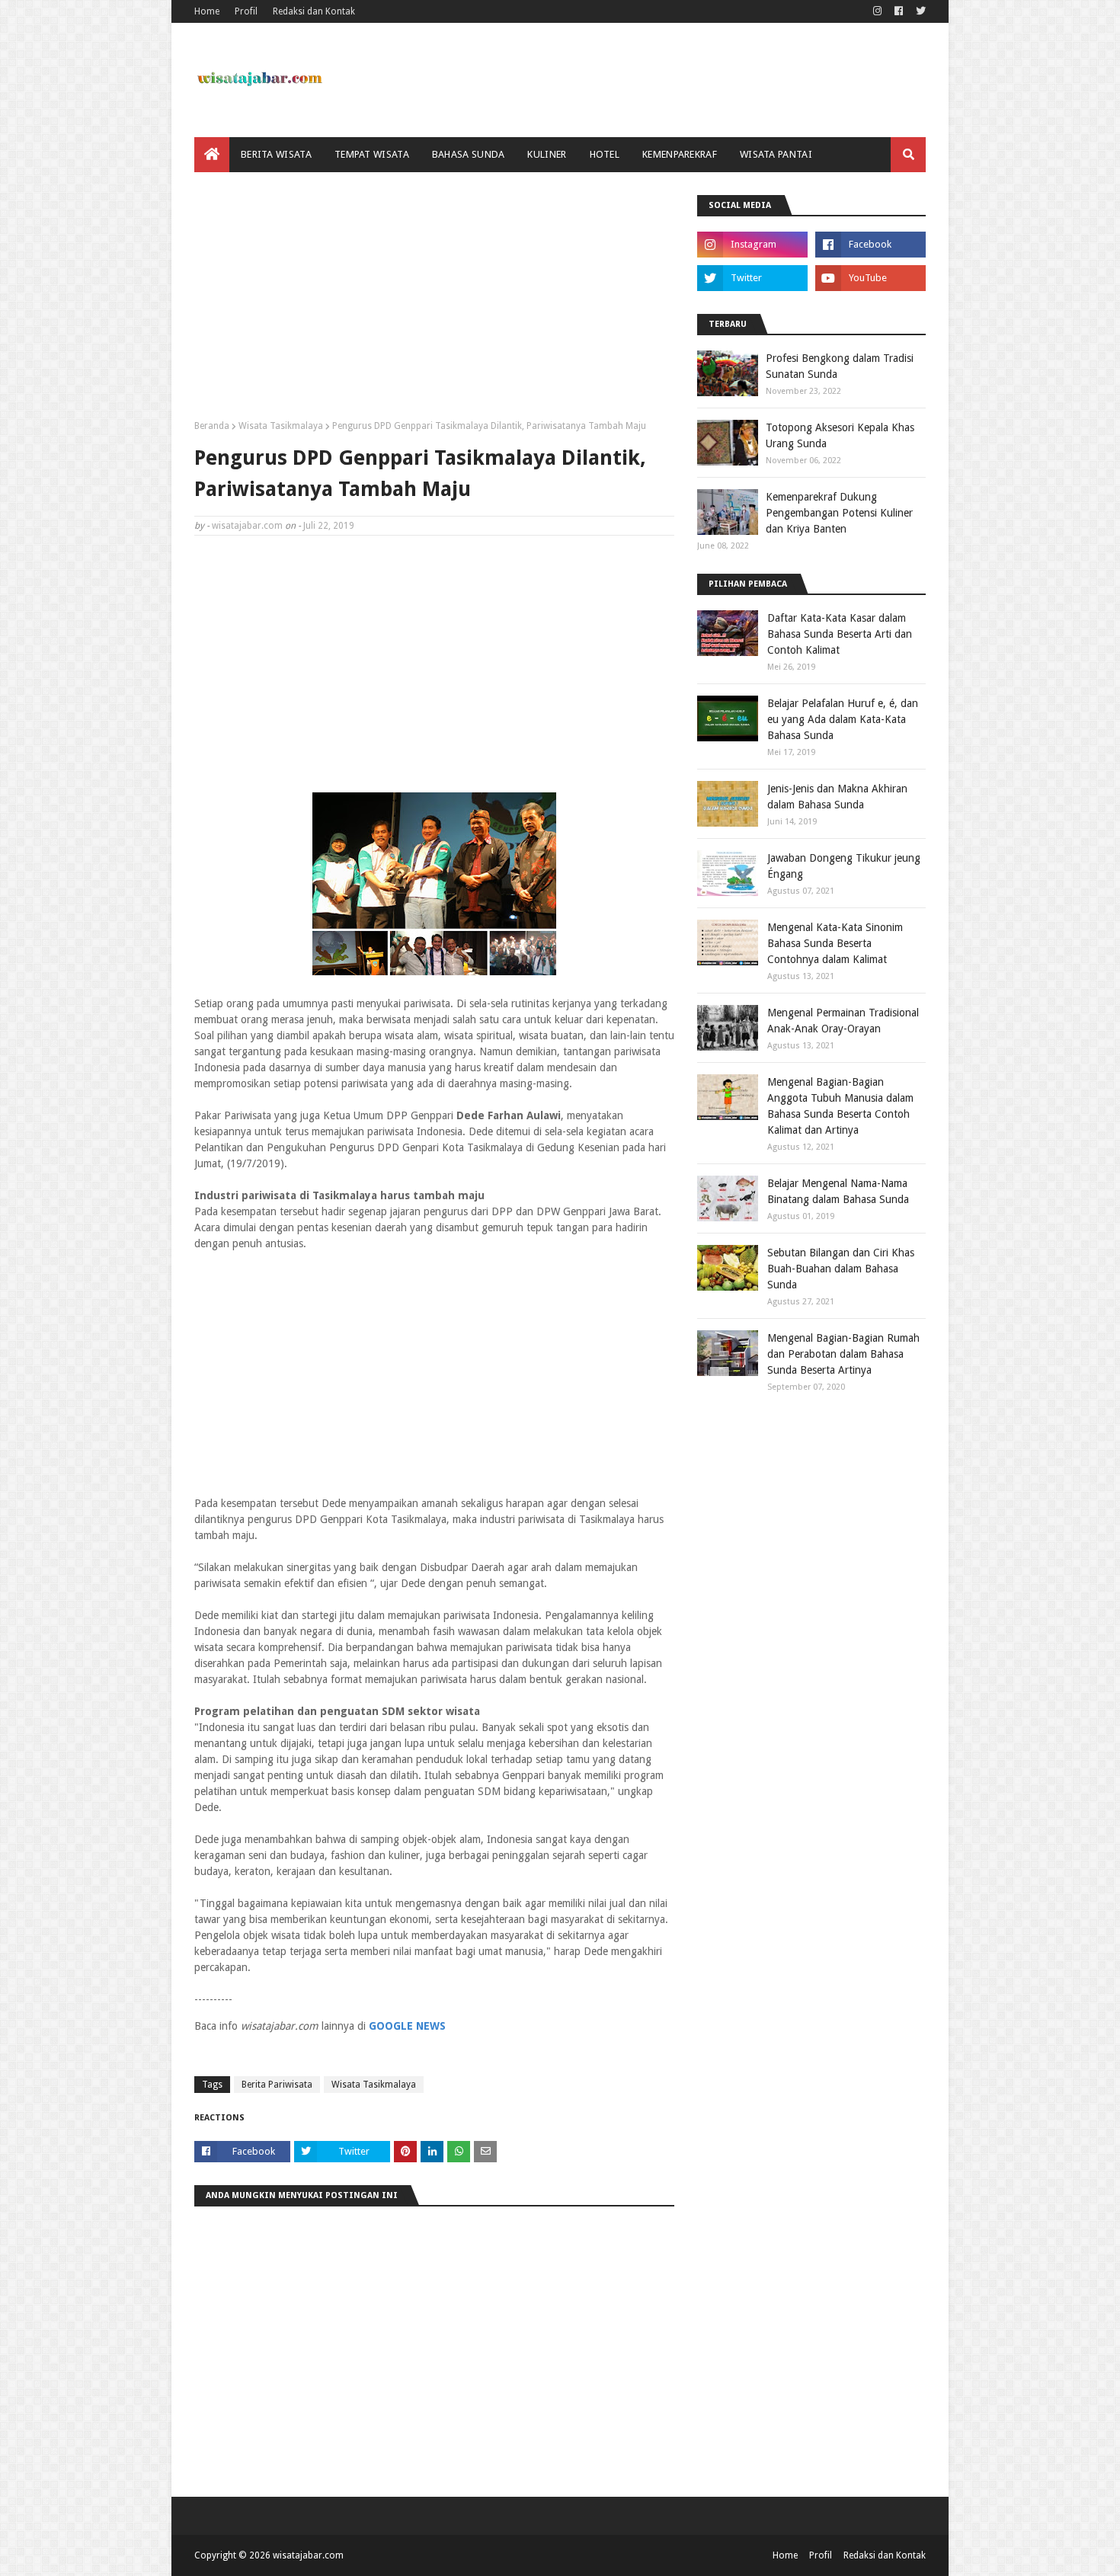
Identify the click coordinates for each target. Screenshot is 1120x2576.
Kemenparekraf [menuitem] (680, 154)
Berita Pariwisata (277, 2085)
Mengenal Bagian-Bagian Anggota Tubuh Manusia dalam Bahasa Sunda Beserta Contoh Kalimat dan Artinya (840, 1106)
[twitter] (919, 11)
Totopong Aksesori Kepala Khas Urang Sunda (840, 435)
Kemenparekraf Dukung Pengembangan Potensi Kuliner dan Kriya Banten (839, 513)
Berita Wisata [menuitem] (276, 154)
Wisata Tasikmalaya (281, 426)
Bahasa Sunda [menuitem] (469, 154)
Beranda (212, 426)
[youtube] (870, 278)
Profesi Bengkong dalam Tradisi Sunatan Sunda (840, 366)
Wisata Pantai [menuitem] (776, 154)
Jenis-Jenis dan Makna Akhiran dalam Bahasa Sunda (837, 797)
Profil (246, 11)
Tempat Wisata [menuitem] (372, 154)
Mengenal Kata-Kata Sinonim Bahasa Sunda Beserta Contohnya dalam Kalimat (835, 943)
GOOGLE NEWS (407, 2026)
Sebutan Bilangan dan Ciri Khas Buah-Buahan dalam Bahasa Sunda (841, 1269)
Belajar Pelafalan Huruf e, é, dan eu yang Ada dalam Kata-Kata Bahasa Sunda (843, 719)
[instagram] (877, 11)
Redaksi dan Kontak (314, 11)
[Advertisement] (434, 302)
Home (207, 11)
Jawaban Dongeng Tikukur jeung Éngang (844, 866)
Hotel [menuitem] (605, 154)
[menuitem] (212, 155)
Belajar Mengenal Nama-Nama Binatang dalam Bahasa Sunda (838, 1191)
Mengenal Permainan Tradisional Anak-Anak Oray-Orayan (843, 1021)
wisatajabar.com (247, 526)
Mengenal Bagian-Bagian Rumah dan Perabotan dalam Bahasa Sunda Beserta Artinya (843, 1354)
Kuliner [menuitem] (547, 154)
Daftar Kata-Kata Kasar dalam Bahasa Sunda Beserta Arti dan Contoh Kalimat (840, 634)
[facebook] (899, 11)
